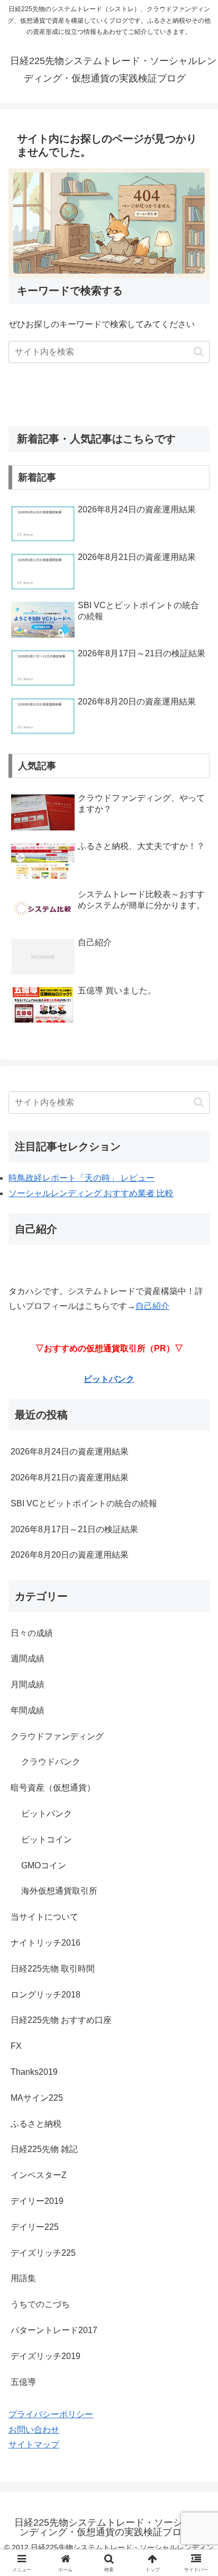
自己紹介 (152, 1306)
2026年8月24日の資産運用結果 (70, 1452)
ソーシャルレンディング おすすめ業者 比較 (91, 1193)
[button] (199, 352)
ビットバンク (109, 1379)
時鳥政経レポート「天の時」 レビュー (81, 1178)
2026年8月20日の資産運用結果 (70, 1555)
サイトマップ (34, 2444)
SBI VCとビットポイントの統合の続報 (84, 1503)
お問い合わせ (34, 2430)
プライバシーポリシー (51, 2414)
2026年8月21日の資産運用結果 (70, 1477)
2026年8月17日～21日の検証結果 (74, 1529)
